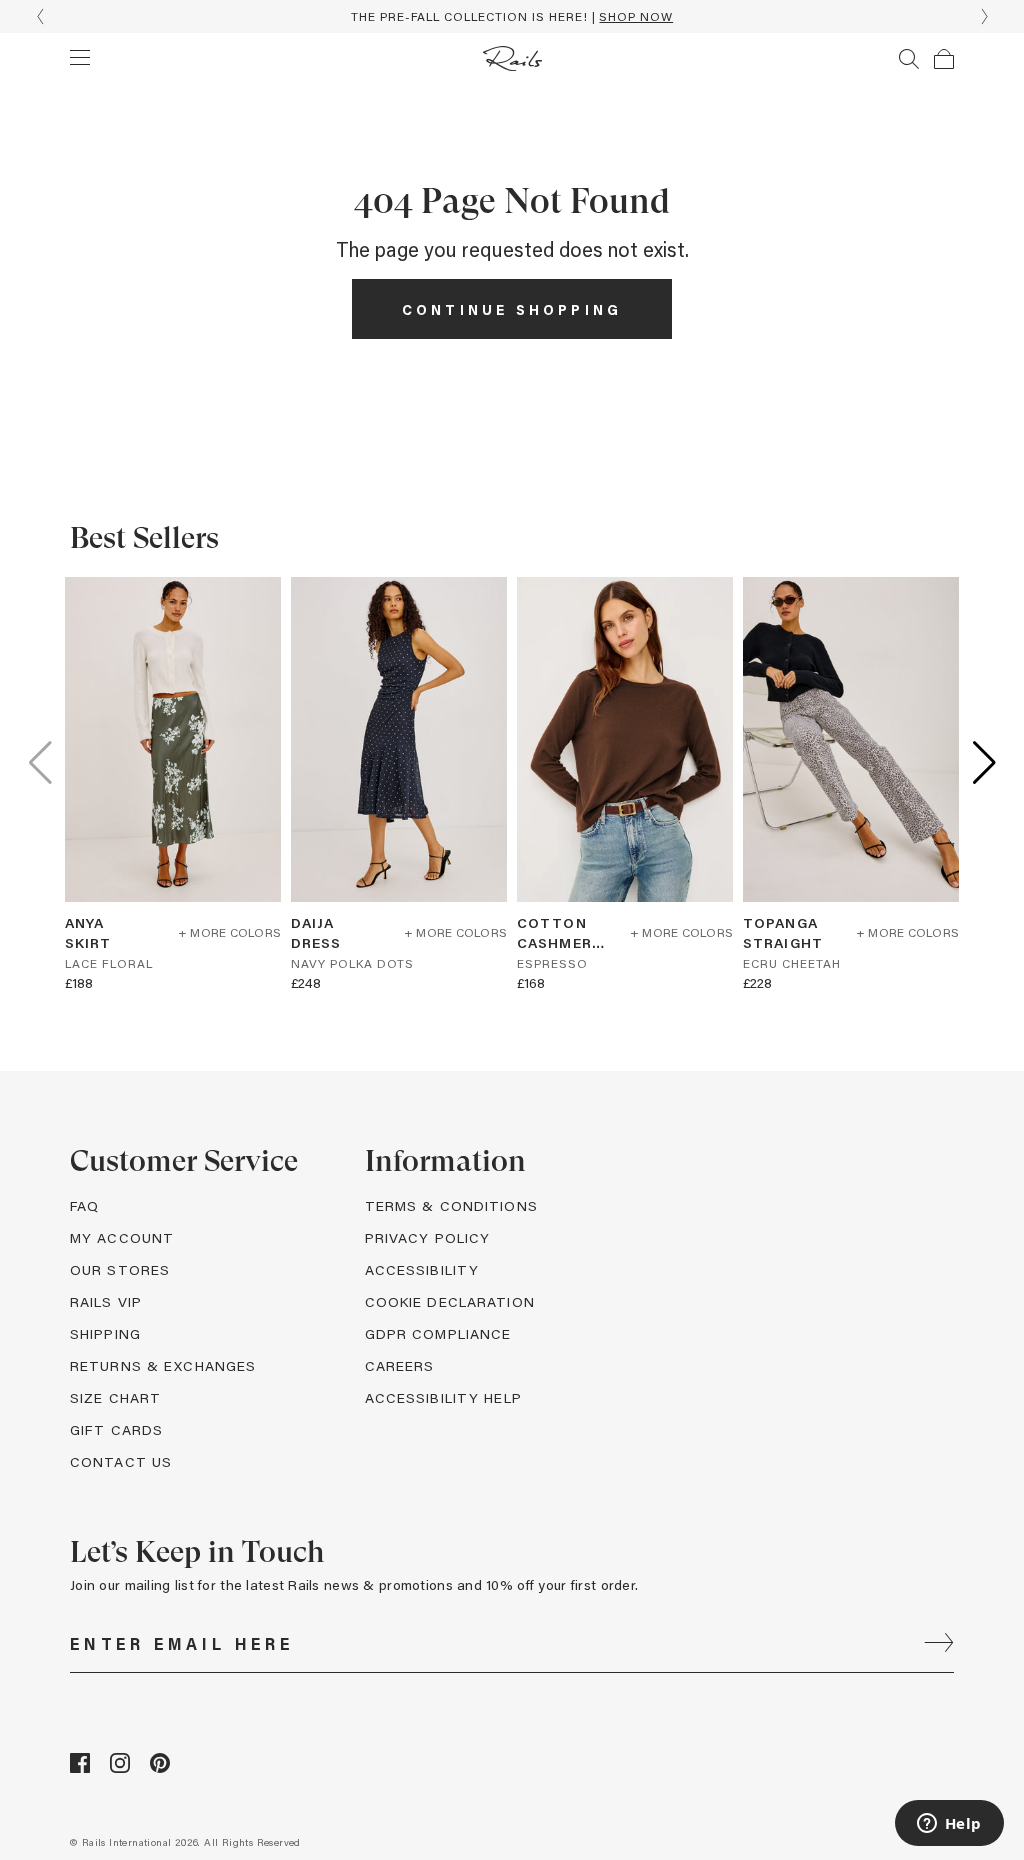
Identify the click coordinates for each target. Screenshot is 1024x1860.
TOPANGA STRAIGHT (783, 932)
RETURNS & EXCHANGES (163, 1365)
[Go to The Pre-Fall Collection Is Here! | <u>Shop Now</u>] (512, 16)
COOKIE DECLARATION (450, 1301)
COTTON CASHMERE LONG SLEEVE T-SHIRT (559, 933)
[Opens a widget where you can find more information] (949, 1825)
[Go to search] (909, 59)
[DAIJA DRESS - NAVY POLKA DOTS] (399, 739)
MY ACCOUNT (122, 1237)
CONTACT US (121, 1461)
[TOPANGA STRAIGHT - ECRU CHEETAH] (851, 739)
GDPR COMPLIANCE (438, 1333)
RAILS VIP (106, 1301)
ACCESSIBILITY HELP (443, 1397)
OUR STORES (120, 1269)
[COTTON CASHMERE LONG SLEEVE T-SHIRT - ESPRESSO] (625, 739)
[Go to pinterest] (160, 1767)
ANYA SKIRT (88, 932)
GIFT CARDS (116, 1429)
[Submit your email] (939, 1644)
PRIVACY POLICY (428, 1237)
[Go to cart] (944, 59)
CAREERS (400, 1365)
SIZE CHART (115, 1397)
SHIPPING (105, 1333)
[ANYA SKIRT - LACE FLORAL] (173, 739)
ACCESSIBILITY (422, 1269)
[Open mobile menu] (80, 57)
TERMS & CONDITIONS (451, 1205)
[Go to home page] (512, 58)
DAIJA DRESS (316, 932)
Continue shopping (512, 309)
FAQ (84, 1205)
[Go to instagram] (120, 1767)
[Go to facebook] (80, 1767)
